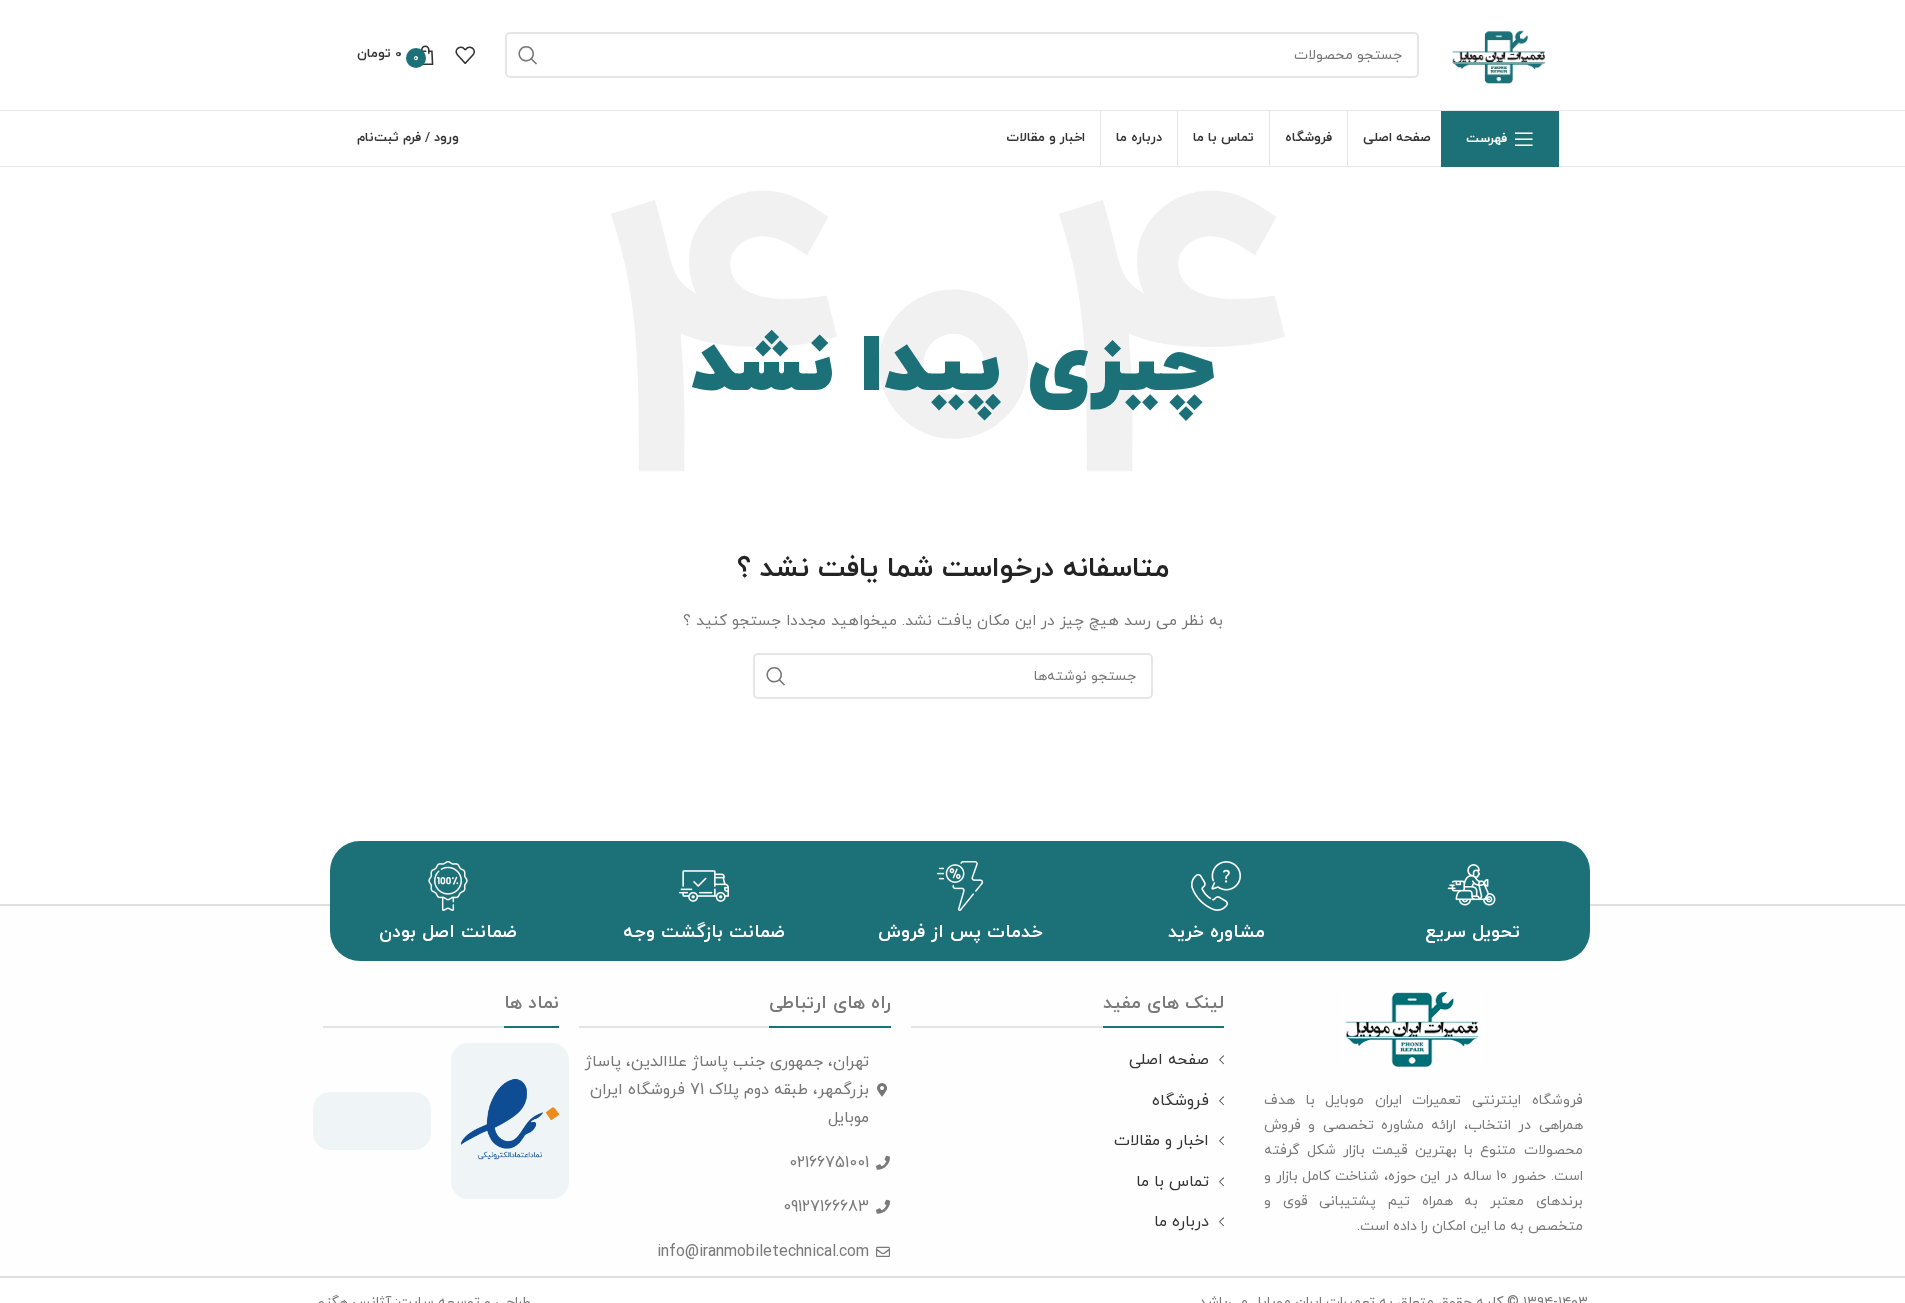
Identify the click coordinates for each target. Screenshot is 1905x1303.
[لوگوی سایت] (1499, 53)
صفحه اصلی (1169, 1060)
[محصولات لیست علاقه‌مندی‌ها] (465, 55)
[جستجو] (528, 55)
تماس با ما (1172, 1182)
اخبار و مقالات (1161, 1141)
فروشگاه (1180, 1101)
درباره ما (1181, 1222)
